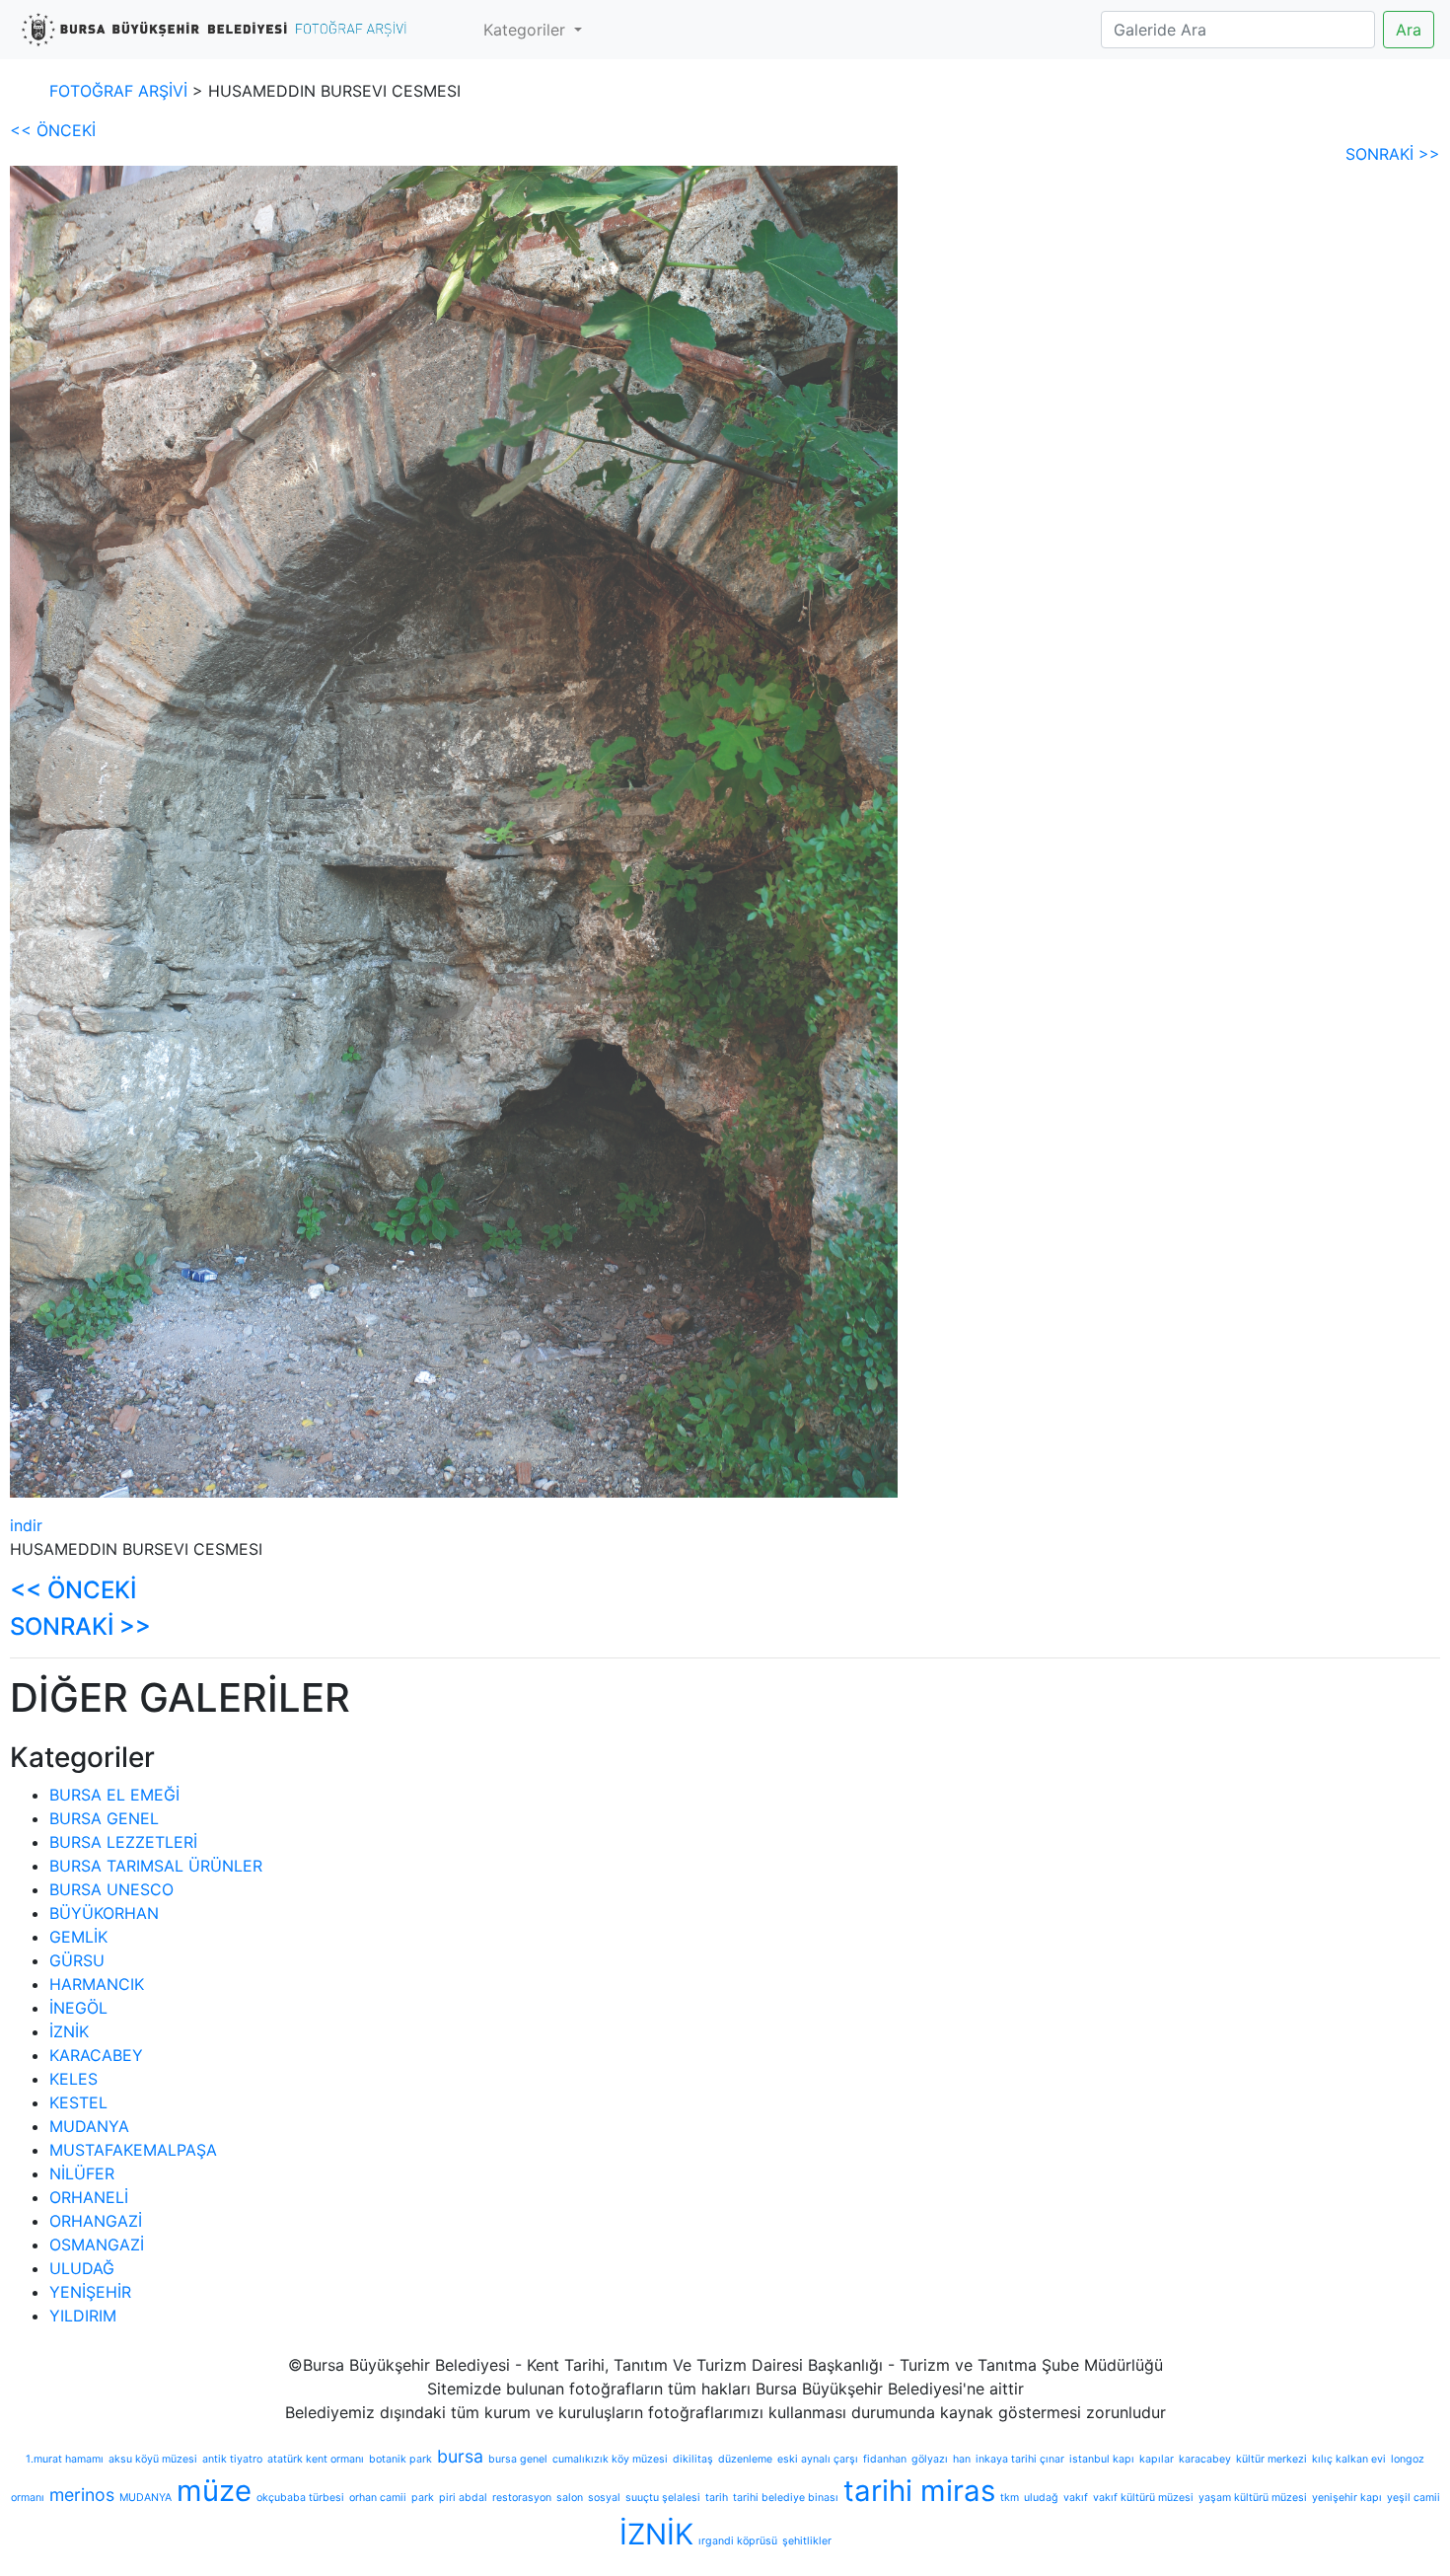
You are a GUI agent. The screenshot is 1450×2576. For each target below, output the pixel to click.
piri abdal (463, 2498)
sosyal (604, 2498)
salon (570, 2498)
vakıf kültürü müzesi (1143, 2498)
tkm (1010, 2498)
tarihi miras (919, 2491)
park (423, 2498)
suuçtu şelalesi (663, 2498)
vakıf (1076, 2498)
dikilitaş (693, 2459)
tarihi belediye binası (786, 2498)
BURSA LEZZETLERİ (123, 1842)
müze (214, 2491)
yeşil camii (1414, 2498)
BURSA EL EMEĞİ (114, 1795)
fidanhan (885, 2459)
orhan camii (378, 2498)
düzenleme (745, 2459)
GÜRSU (77, 1960)
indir (26, 1525)
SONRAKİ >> (1393, 154)
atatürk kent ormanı (316, 2459)
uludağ (1041, 2498)
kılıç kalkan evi (1349, 2459)
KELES (73, 2079)
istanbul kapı (1102, 2459)
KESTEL (78, 2102)
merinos (82, 2495)
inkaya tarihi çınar (1020, 2459)
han (962, 2459)
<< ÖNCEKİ (53, 130)
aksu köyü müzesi (153, 2459)
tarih (717, 2498)
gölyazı (930, 2459)
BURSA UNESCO (111, 1889)
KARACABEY (96, 2055)
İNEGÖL (78, 2008)
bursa (460, 2456)
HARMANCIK (97, 1984)
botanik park (400, 2459)
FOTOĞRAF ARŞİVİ (118, 91)
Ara (1409, 30)
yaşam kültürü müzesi (1253, 2498)
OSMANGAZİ (97, 2245)
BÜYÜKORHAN (104, 1913)
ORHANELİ (89, 2197)
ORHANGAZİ (96, 2221)
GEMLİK (78, 1937)
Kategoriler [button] (527, 30)
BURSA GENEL (104, 1818)
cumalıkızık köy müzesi (610, 2459)
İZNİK (69, 2031)
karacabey (1205, 2459)
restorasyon (522, 2498)
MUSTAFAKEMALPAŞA (133, 2150)
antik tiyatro (232, 2459)
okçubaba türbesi (300, 2498)
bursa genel (518, 2459)
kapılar (1157, 2459)
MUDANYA (89, 2126)
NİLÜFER (82, 2173)
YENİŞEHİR (90, 2292)
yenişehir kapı (1347, 2498)
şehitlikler (807, 2541)
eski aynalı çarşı (818, 2459)
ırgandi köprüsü (738, 2541)
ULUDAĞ (82, 2268)
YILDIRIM (83, 2316)
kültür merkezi (1271, 2459)
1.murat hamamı (65, 2459)
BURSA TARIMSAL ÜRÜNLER (156, 1866)
